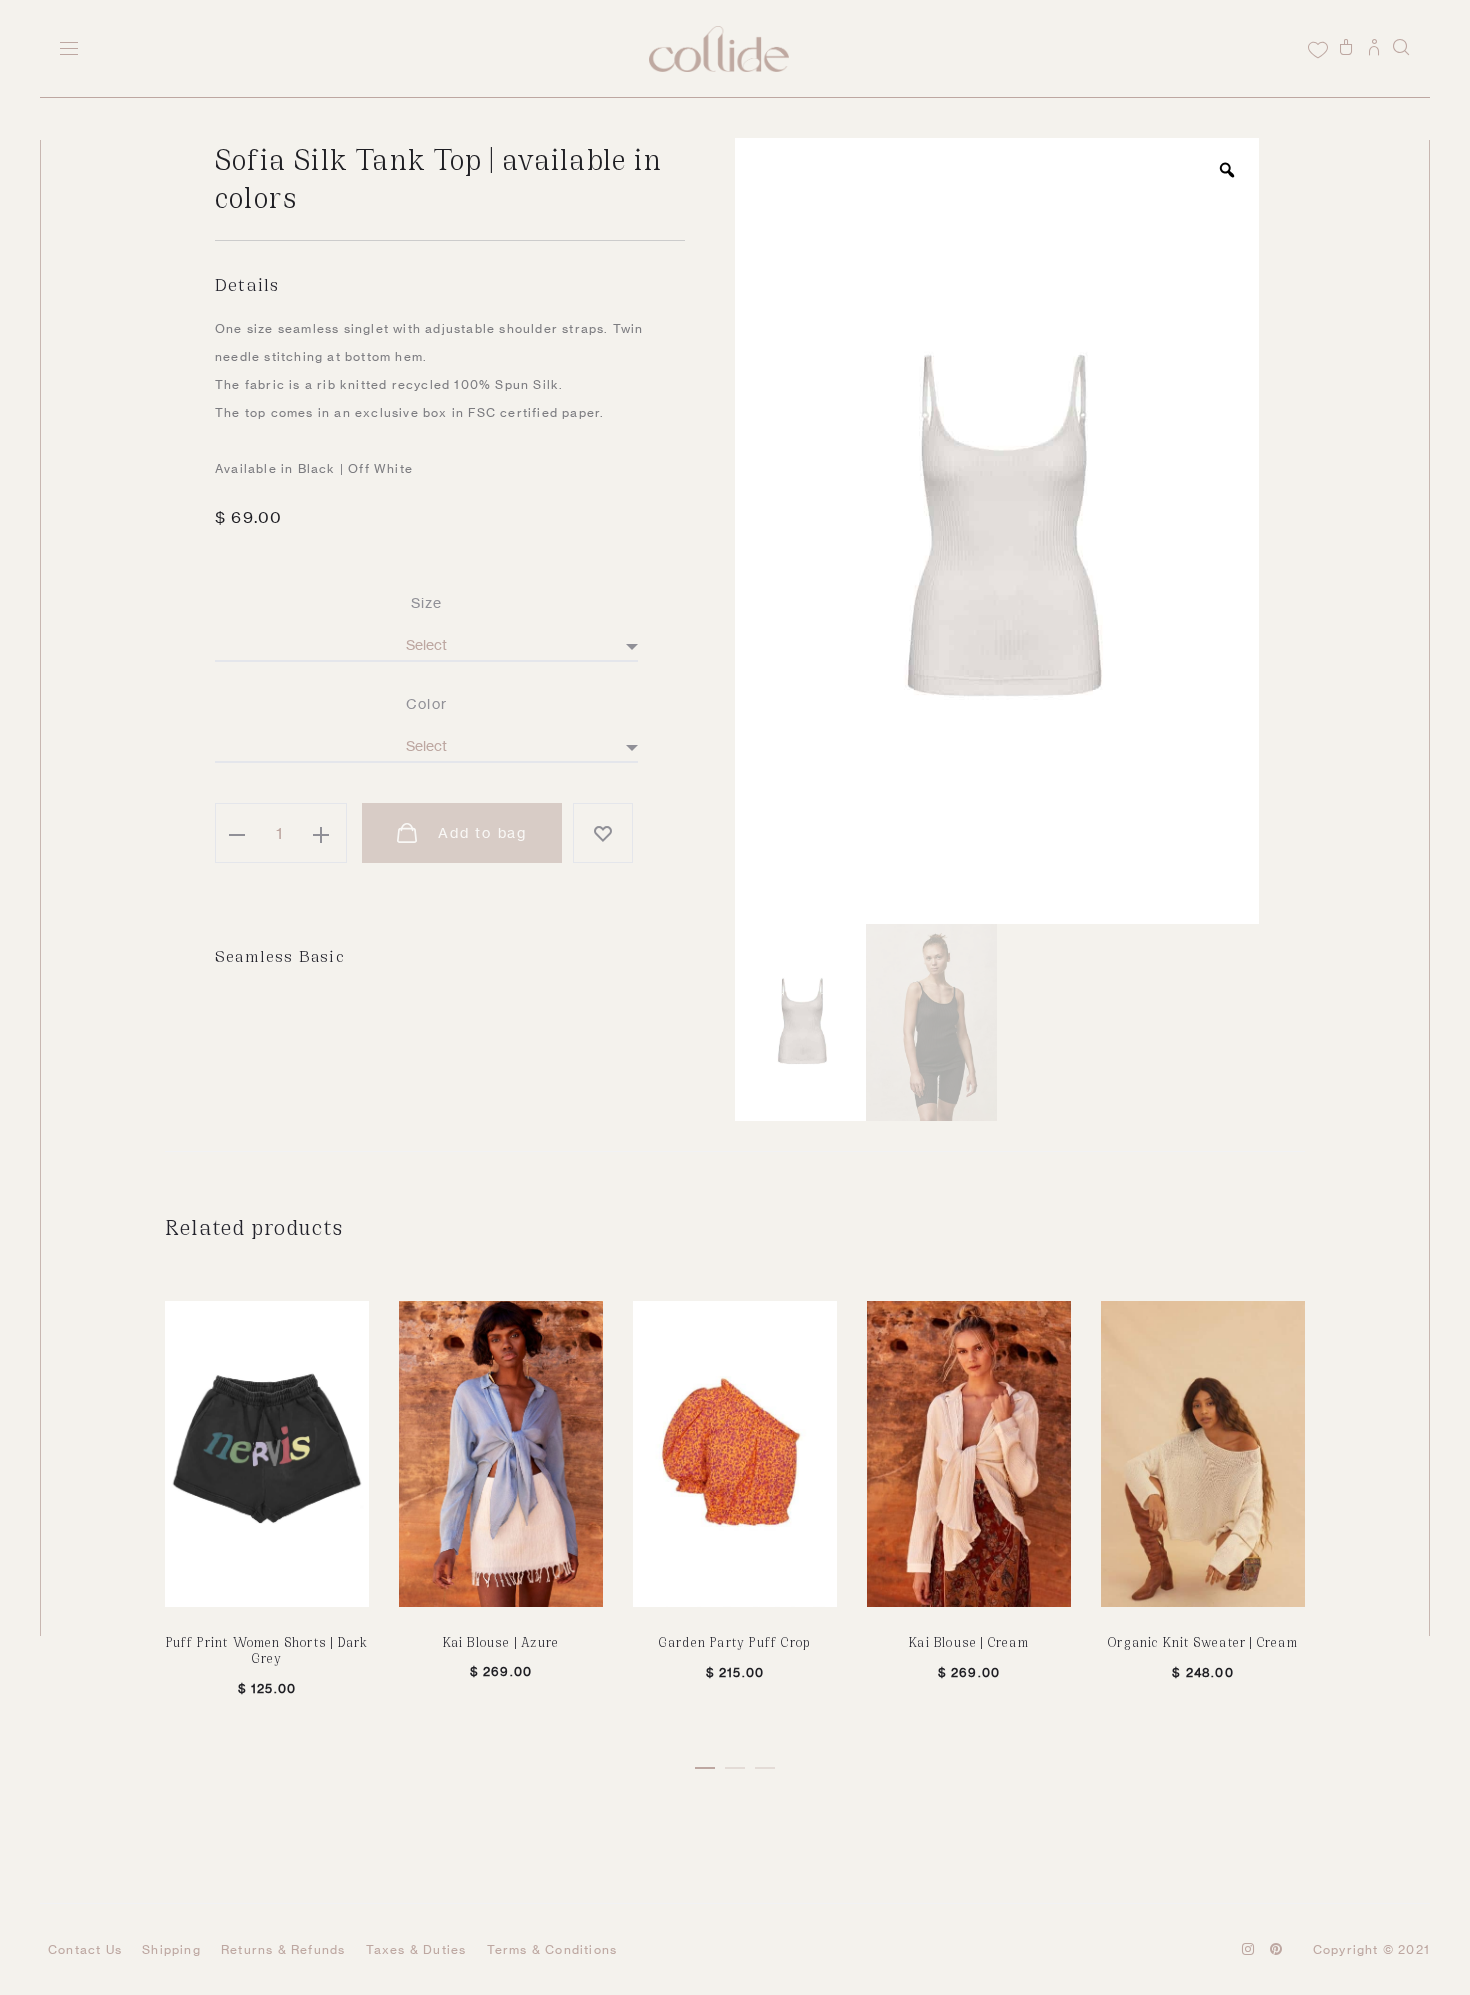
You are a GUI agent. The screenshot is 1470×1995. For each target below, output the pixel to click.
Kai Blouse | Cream (969, 1641)
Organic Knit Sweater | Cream (1203, 1641)
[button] (705, 1764)
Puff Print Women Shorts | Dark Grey (267, 1650)
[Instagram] (1248, 1949)
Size (427, 603)
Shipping (171, 1949)
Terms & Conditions (552, 1949)
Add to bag (479, 832)
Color (426, 704)
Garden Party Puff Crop (735, 1641)
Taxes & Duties (416, 1949)
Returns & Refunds (283, 1949)
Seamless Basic (280, 954)
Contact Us (85, 1949)
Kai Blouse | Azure (501, 1641)
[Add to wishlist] (603, 833)
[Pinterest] (1276, 1949)
